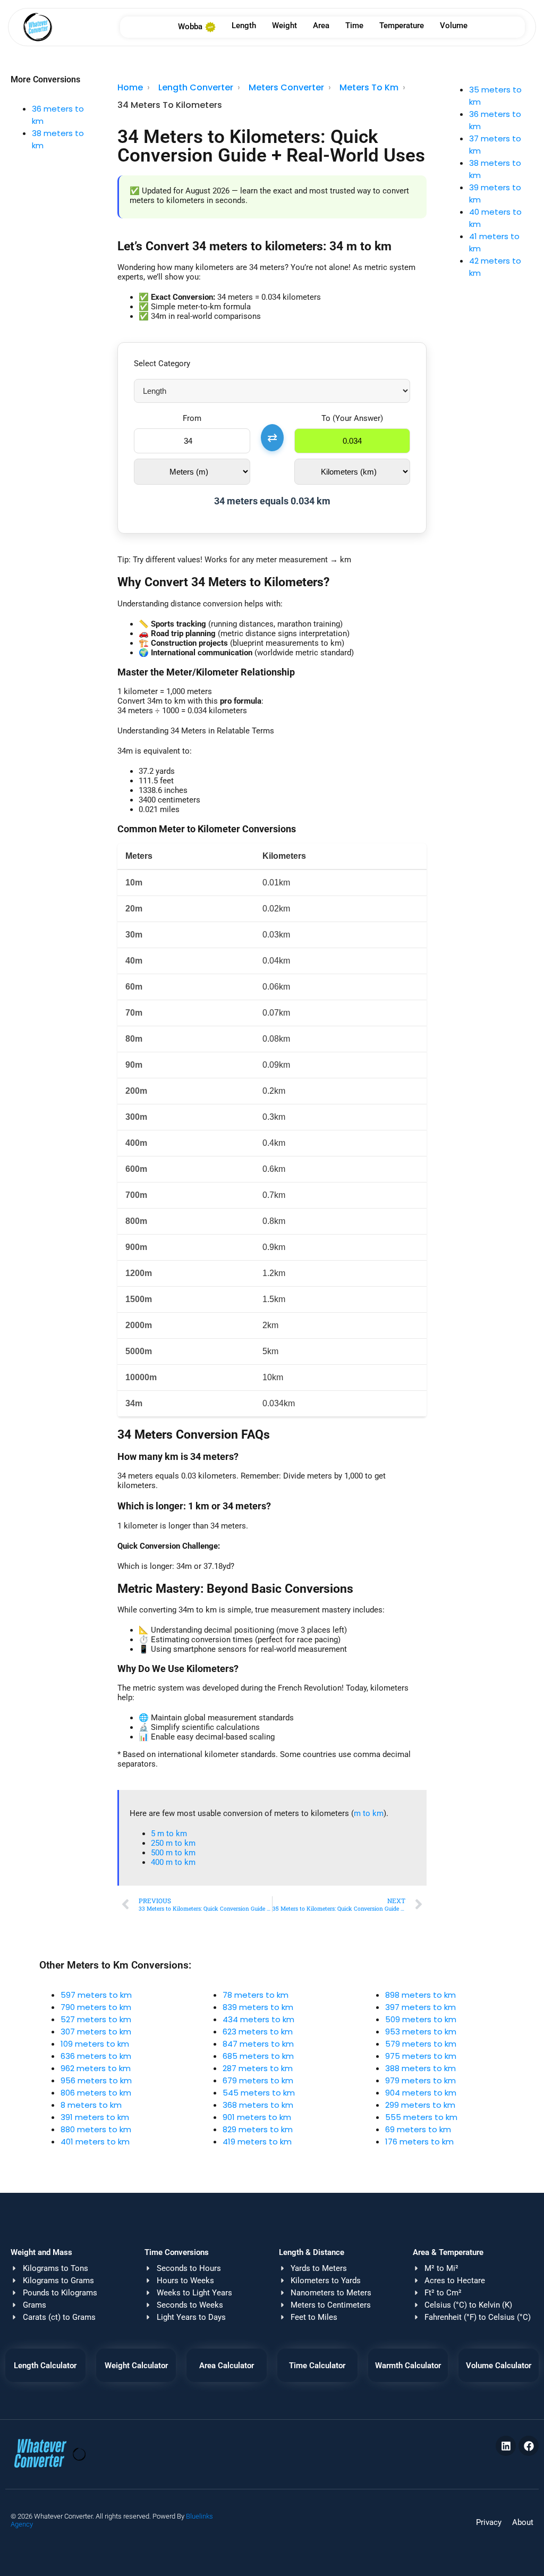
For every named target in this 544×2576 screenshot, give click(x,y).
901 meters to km (257, 2117)
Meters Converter (286, 87)
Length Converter (196, 87)
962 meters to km (96, 2068)
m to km (369, 1813)
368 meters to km (258, 2105)
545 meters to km (259, 2093)
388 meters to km (420, 2068)
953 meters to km (421, 2032)
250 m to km (173, 1843)
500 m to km (173, 1853)
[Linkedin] (506, 2446)
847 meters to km (258, 2044)
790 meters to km (96, 2007)
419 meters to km (257, 2142)
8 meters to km (91, 2105)
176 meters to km (419, 2142)
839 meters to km (258, 2007)
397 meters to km (420, 2007)
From (192, 418)
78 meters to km (256, 1995)
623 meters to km (258, 2032)
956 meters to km (96, 2080)
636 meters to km (96, 2056)
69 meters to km (418, 2129)
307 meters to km (96, 2032)
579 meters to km (421, 2044)
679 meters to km (258, 2080)
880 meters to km (96, 2129)
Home (130, 87)
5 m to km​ (169, 1834)
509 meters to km (421, 2019)
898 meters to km (420, 1995)
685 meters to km (258, 2056)
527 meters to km (96, 2019)
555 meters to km (421, 2117)
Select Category (162, 364)
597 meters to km (96, 1995)
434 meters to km (258, 2019)
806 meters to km (96, 2093)
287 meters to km (258, 2068)
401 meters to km (95, 2142)
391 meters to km (95, 2117)
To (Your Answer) (352, 418)
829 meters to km (258, 2129)
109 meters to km (95, 2044)
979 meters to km (420, 2080)
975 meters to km (421, 2056)
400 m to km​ (173, 1862)
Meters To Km (369, 87)
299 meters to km (420, 2105)
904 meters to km (421, 2093)
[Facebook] (529, 2446)
